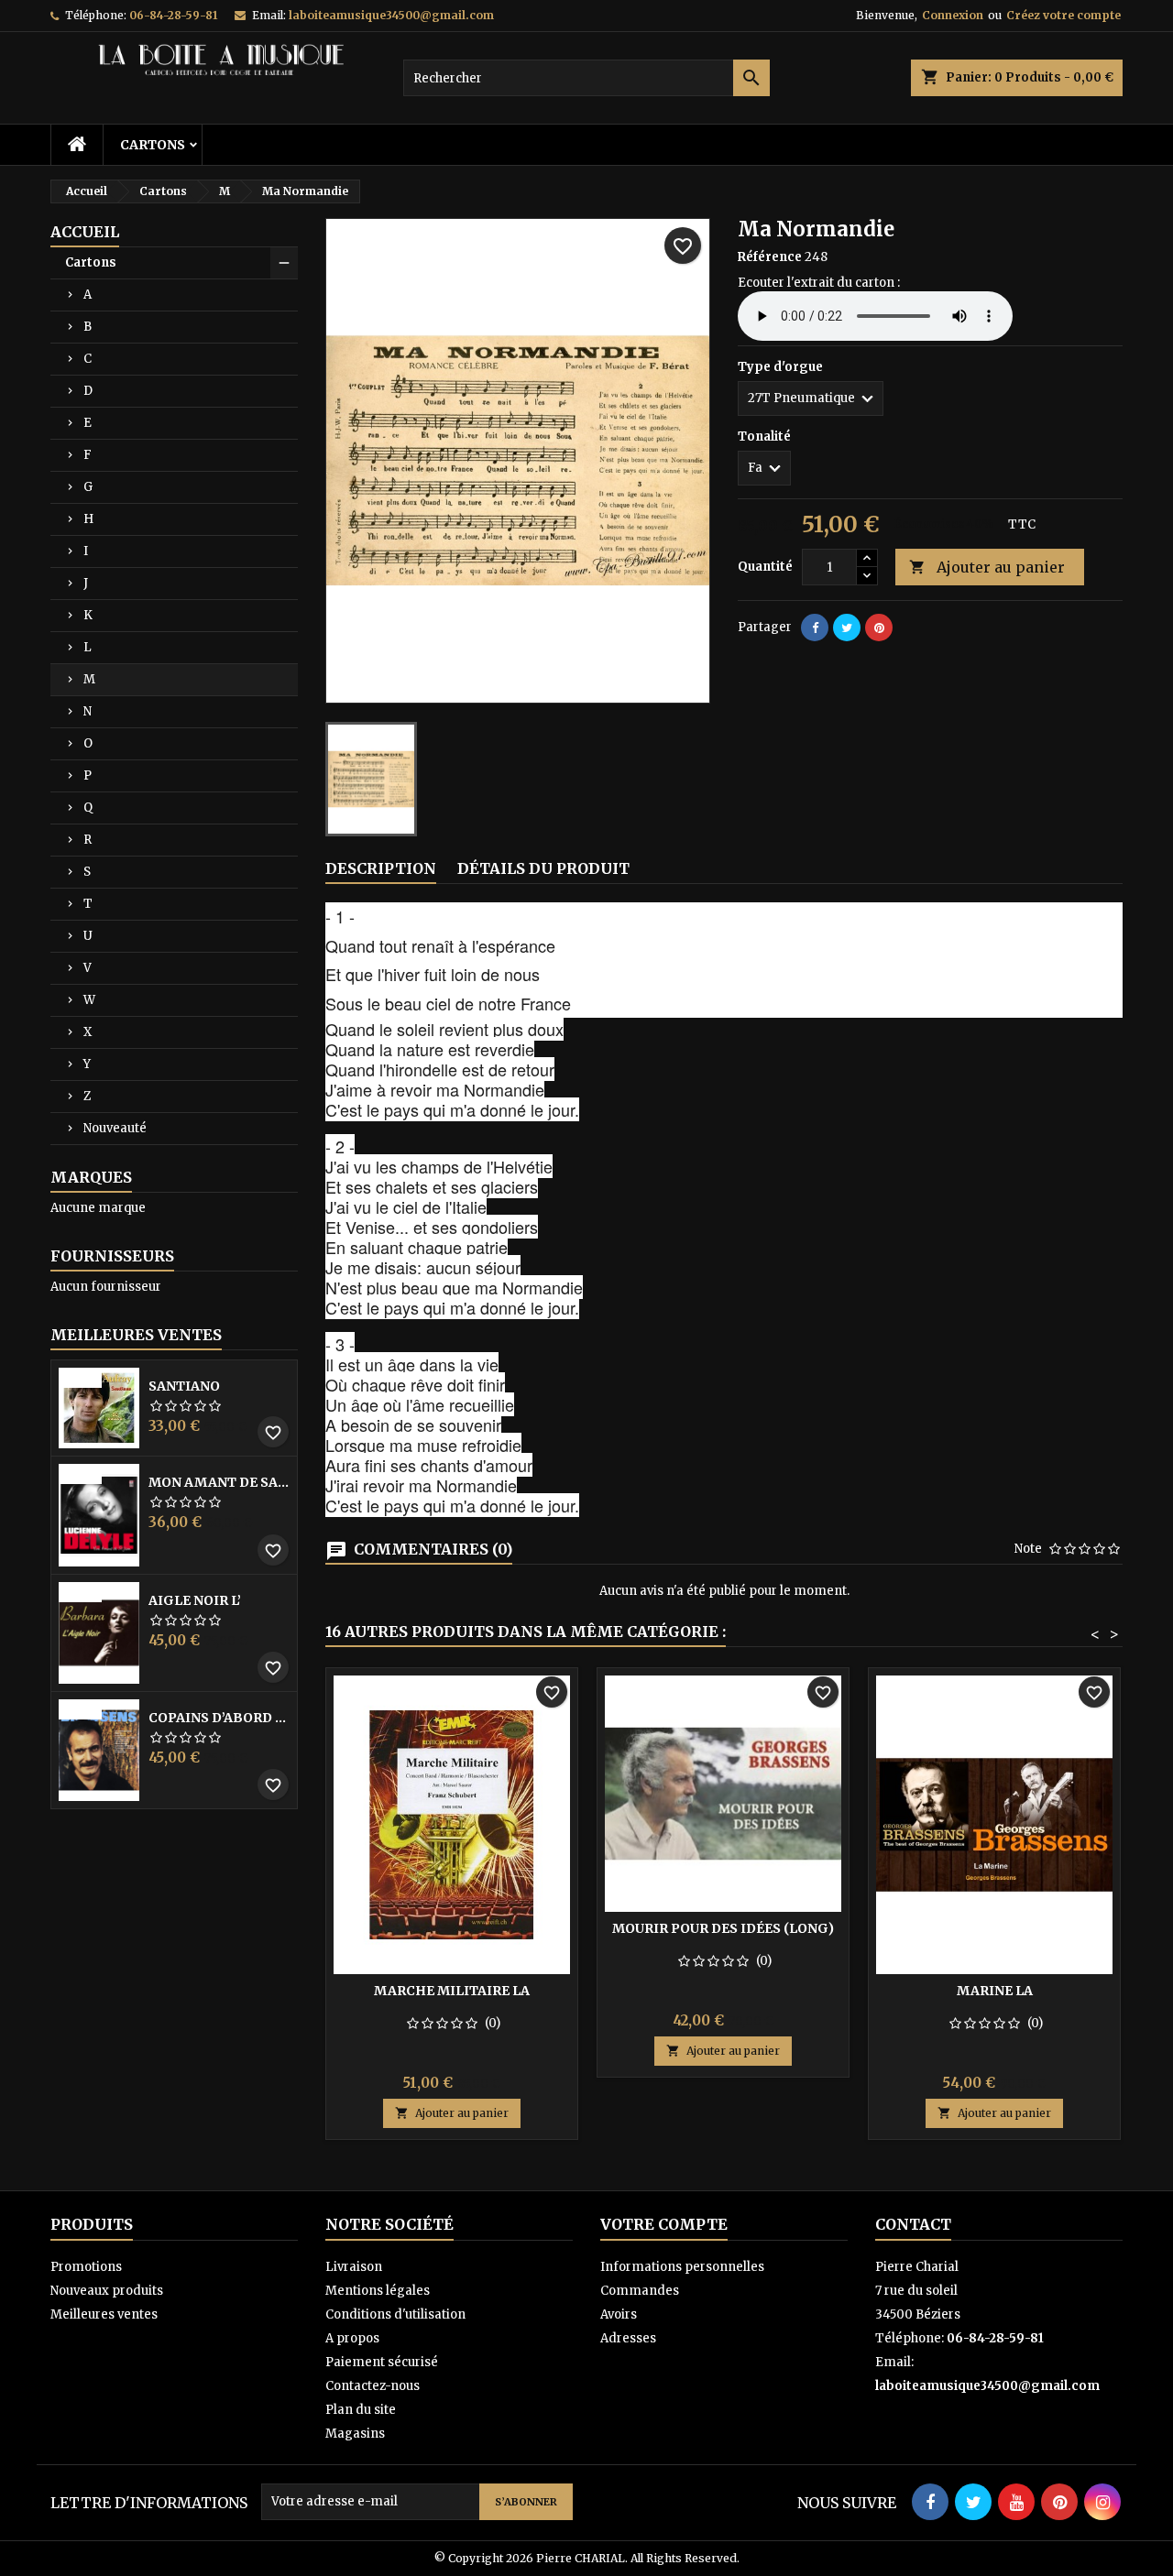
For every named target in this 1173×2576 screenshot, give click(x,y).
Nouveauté (115, 1128)
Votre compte (664, 2224)
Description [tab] (381, 868)
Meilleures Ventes (136, 1335)
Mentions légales (378, 2291)
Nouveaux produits (107, 2291)
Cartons (153, 145)
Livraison (354, 2267)
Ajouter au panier (987, 567)
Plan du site (361, 2410)
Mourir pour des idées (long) (723, 1928)
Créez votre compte (1063, 15)
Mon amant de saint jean (219, 1482)
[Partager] (815, 628)
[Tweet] (847, 628)
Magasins (355, 2434)
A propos (352, 2338)
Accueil (85, 232)
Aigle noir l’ (195, 1600)
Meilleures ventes (104, 2314)
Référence (770, 257)
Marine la (995, 1991)
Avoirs (619, 2314)
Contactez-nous (373, 2386)
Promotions (86, 2267)
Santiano (184, 1386)
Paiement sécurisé (382, 2362)
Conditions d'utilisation (395, 2314)
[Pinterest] (879, 628)
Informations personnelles (682, 2267)
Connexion (953, 15)
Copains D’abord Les (219, 1718)
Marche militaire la (452, 1991)
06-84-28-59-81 (173, 15)
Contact (913, 2224)
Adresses (628, 2338)
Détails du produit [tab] (543, 868)
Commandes (640, 2291)
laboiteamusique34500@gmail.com (391, 15)
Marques (91, 1177)
